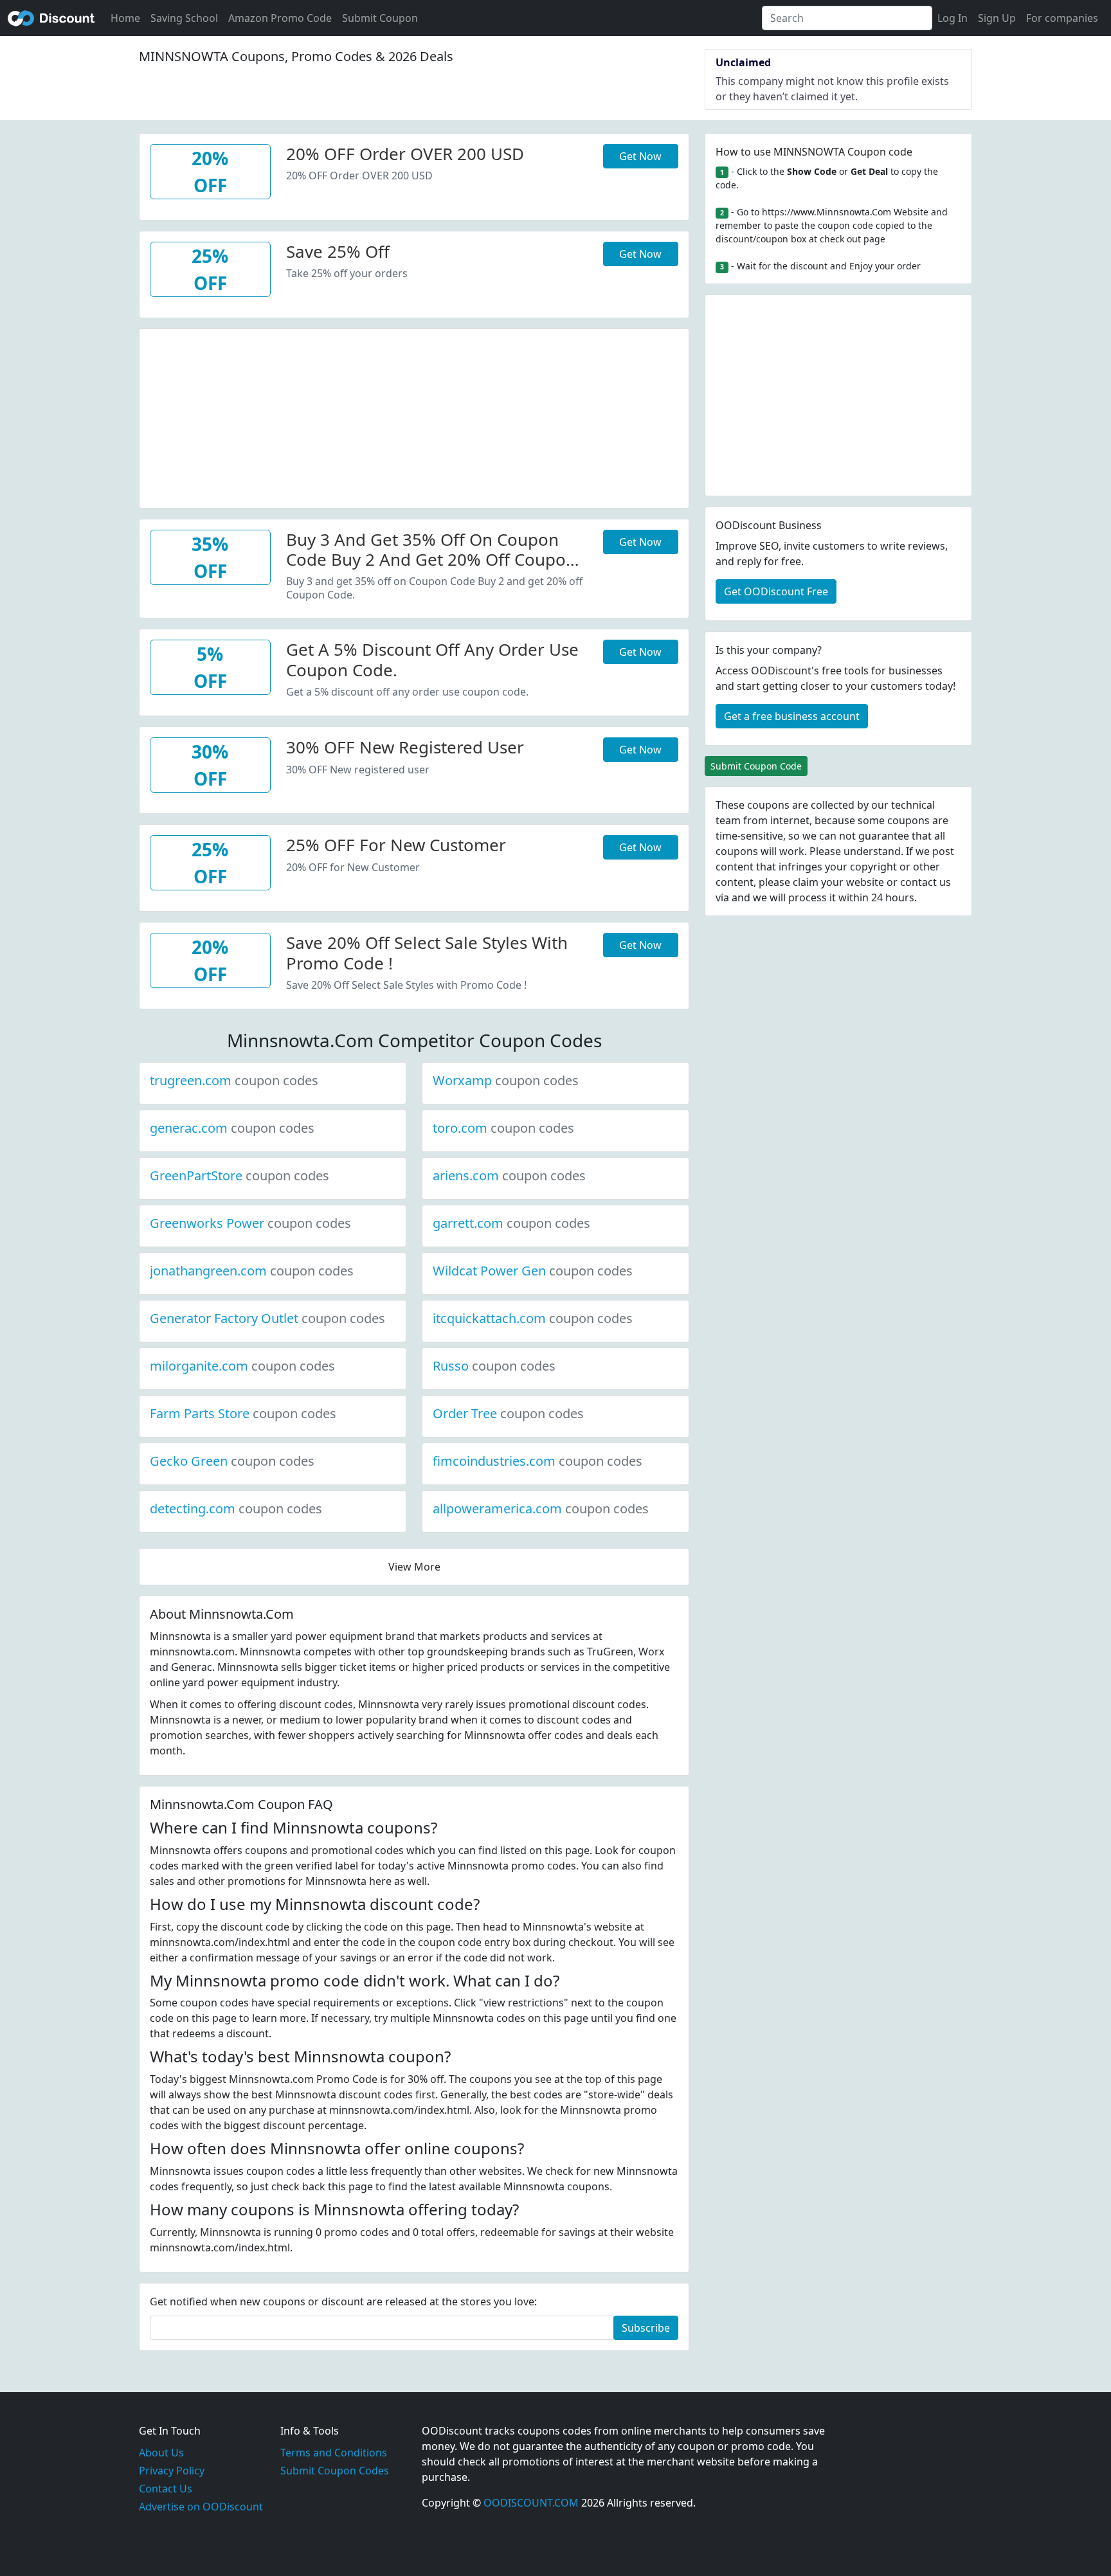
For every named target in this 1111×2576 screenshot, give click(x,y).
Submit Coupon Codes (335, 2471)
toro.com (503, 1128)
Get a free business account (792, 716)
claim (806, 882)
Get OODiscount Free (776, 591)
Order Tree (508, 1413)
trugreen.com (234, 1080)
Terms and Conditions (334, 2453)
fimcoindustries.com (537, 1461)
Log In (953, 18)
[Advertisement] (414, 419)
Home (125, 18)
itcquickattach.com (533, 1318)
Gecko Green (232, 1461)
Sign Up (997, 18)
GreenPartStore (239, 1175)
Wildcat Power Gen (533, 1271)
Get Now (640, 156)
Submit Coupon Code (756, 766)
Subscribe (646, 2328)
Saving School (184, 18)
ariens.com (509, 1175)
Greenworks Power (250, 1223)
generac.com (232, 1128)
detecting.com (236, 1509)
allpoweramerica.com (541, 1509)
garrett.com (511, 1223)
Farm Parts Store (243, 1413)
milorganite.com (242, 1366)
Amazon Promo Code (280, 18)
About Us (161, 2453)
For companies (1062, 18)
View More (414, 1567)
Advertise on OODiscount (201, 2507)
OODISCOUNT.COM (531, 2503)
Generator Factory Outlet (267, 1318)
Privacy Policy (172, 2471)
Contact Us (166, 2489)
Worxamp (506, 1080)
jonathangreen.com (252, 1271)
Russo (494, 1366)
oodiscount (51, 18)
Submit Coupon (380, 18)
